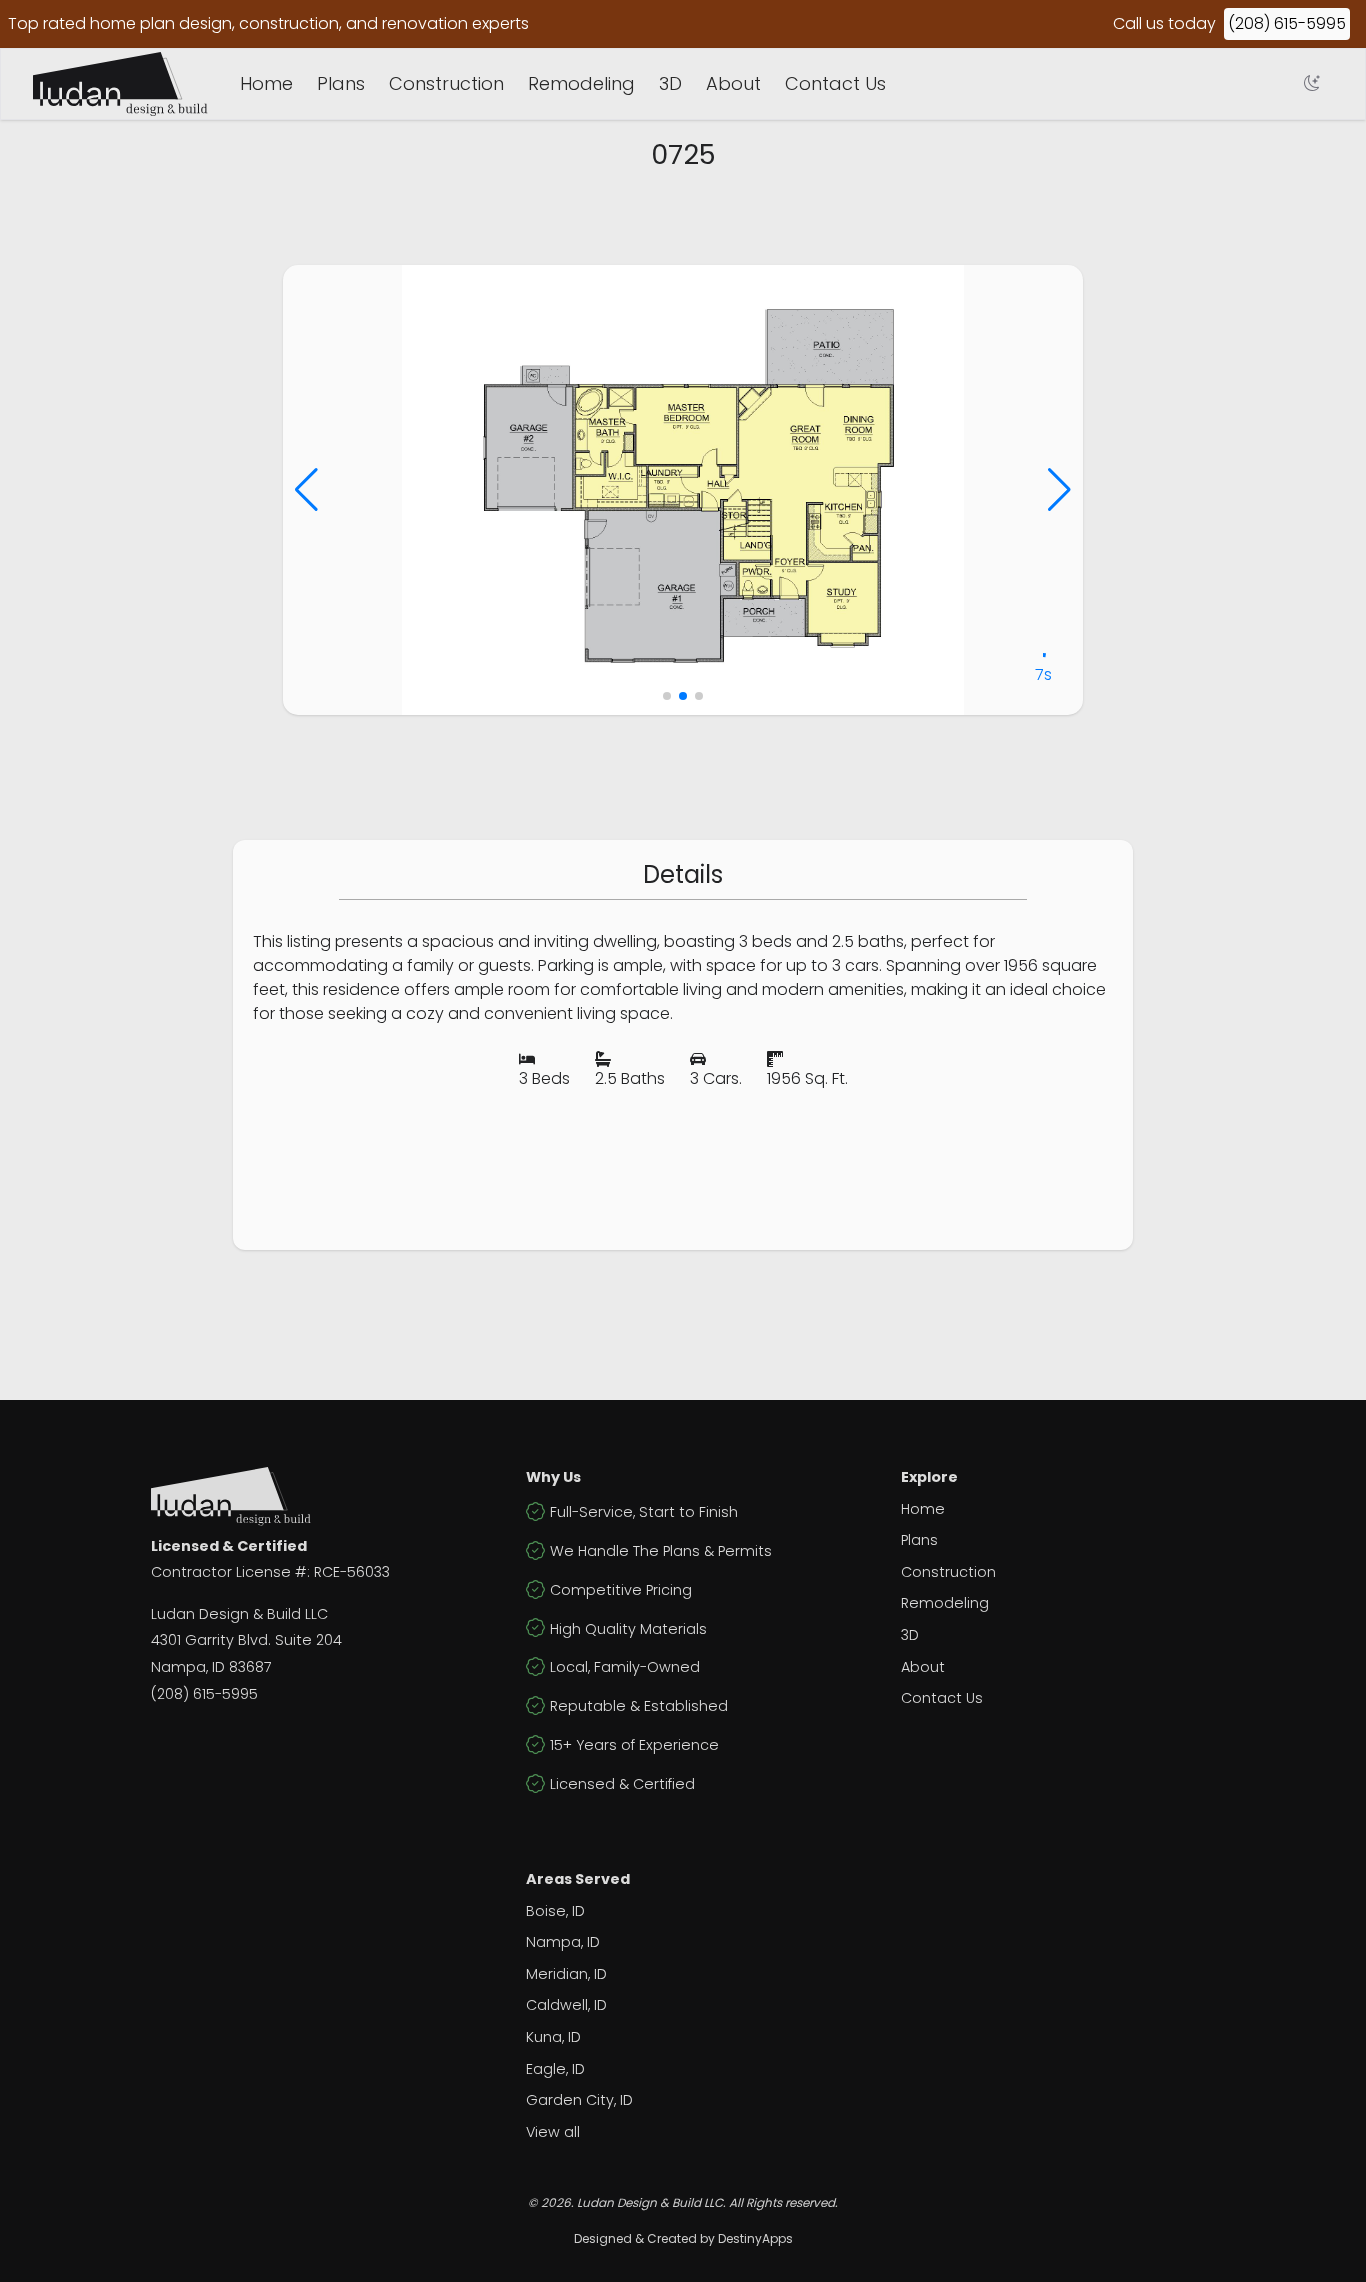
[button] (306, 490)
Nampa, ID (563, 1942)
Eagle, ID (555, 2069)
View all (553, 2132)
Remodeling (581, 83)
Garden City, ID (579, 2100)
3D (670, 83)
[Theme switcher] (1312, 84)
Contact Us (835, 83)
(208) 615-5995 (1287, 23)
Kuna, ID (553, 2037)
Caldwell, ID (566, 2005)
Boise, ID (555, 1911)
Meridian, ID (566, 1974)
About (733, 83)
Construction (446, 83)
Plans (341, 83)
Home (266, 83)
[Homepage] (120, 84)
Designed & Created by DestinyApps (683, 2238)
